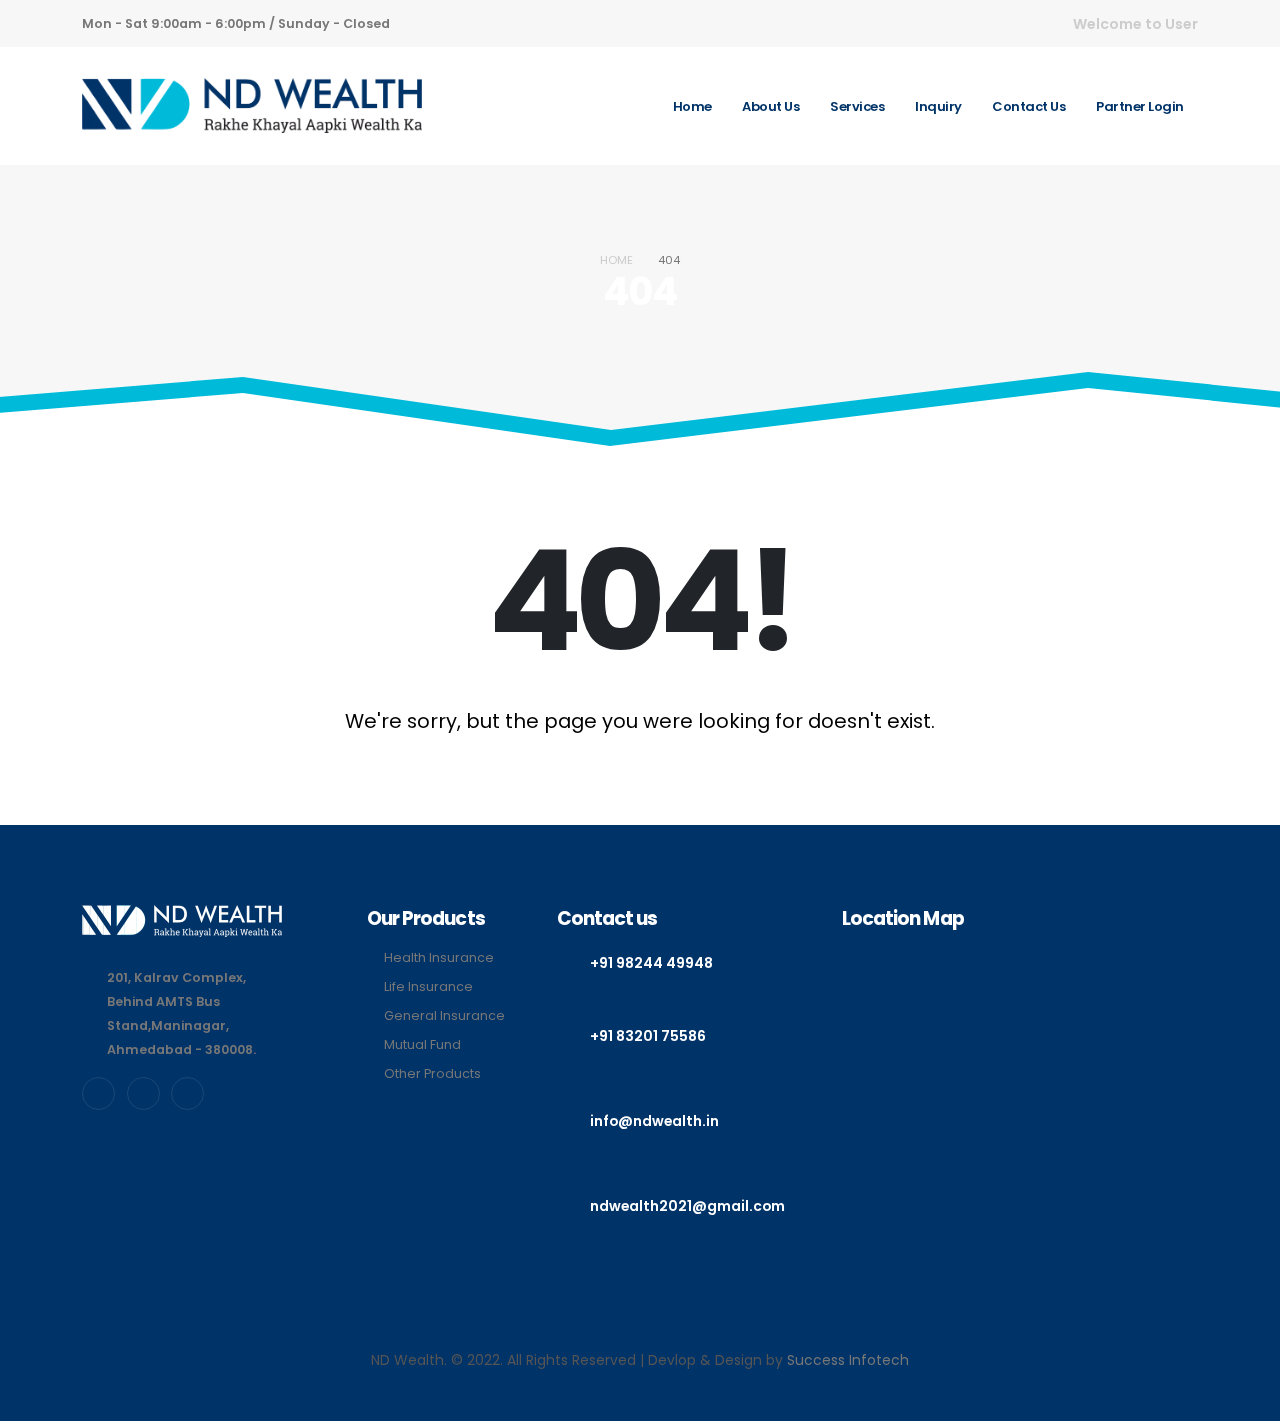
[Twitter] (143, 1093)
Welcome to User (1135, 24)
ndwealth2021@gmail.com (687, 1206)
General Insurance (444, 1015)
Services (857, 106)
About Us (770, 106)
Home (692, 106)
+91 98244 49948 (651, 963)
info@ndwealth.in (654, 1121)
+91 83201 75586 (648, 1036)
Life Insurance (428, 986)
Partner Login (1140, 106)
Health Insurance (439, 957)
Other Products (432, 1073)
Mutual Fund (422, 1044)
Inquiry (938, 106)
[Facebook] (98, 1093)
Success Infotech (848, 1360)
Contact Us (1028, 106)
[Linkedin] (187, 1093)
